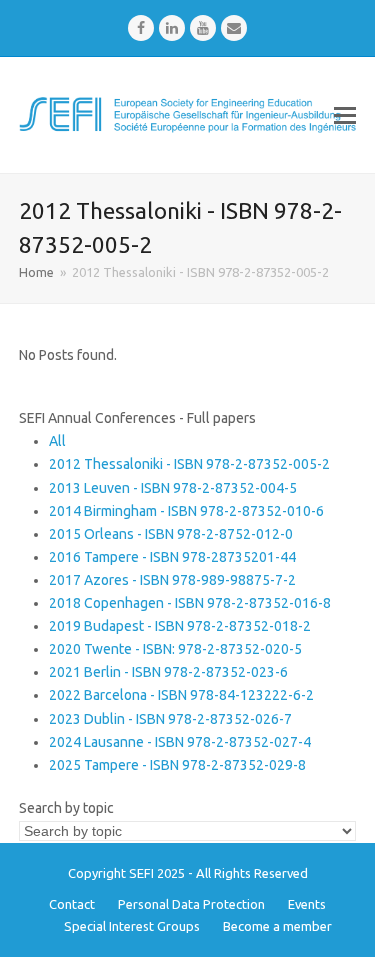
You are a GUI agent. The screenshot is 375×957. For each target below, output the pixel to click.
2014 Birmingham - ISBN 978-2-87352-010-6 (186, 511)
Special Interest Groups (132, 926)
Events (307, 904)
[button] (345, 115)
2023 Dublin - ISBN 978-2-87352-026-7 (170, 719)
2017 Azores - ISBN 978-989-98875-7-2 (172, 580)
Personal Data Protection (191, 904)
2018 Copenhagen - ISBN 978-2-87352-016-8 (190, 603)
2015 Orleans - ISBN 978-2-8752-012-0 (171, 534)
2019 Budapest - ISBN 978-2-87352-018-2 (180, 626)
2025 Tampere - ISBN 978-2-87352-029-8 (177, 765)
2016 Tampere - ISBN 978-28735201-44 (172, 557)
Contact (72, 904)
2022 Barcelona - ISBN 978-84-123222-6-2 (181, 695)
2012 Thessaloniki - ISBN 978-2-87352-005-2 (189, 464)
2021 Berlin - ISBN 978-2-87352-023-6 (168, 672)
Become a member (277, 926)
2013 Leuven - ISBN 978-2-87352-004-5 (173, 488)
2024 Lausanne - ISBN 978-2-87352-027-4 (180, 742)
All (57, 441)
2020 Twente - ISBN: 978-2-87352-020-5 (175, 649)
